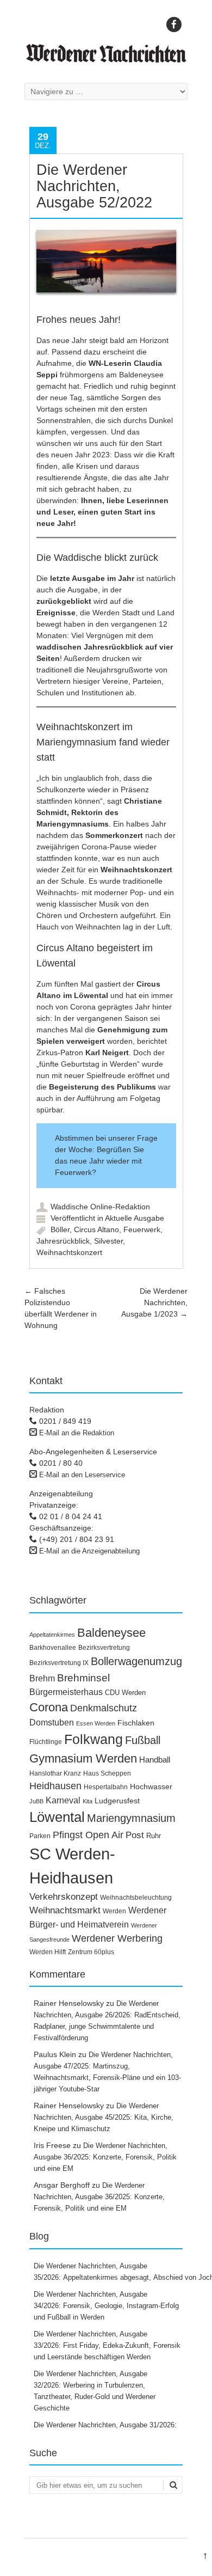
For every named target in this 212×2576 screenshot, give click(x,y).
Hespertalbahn (106, 1787)
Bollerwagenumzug (136, 1661)
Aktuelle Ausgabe (135, 1218)
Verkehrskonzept (64, 1897)
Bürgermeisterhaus (66, 1692)
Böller (60, 1229)
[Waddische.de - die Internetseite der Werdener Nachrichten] (106, 60)
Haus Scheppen (107, 1773)
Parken (40, 1836)
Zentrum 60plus (91, 1952)
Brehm (42, 1678)
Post (135, 1835)
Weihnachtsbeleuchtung (136, 1898)
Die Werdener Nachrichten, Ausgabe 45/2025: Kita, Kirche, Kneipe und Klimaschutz (104, 2117)
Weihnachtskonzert (69, 1252)
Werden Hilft (48, 1952)
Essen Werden (96, 1723)
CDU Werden (125, 1693)
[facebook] (174, 25)
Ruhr (154, 1836)
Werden (114, 1911)
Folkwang (93, 1739)
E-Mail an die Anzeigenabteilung (89, 1551)
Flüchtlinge (46, 1742)
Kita (88, 1801)
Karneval (63, 1800)
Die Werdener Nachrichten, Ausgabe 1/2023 (154, 1302)
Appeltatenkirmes (52, 1635)
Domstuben (52, 1723)
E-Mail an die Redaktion (77, 1433)
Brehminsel (83, 1678)
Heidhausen (55, 1786)
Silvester (108, 1241)
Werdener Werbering (117, 1938)
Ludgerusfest (117, 1801)
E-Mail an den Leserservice (82, 1475)
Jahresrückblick (63, 1241)
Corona (49, 1707)
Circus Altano (96, 1229)
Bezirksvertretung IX (59, 1663)
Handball (155, 1760)
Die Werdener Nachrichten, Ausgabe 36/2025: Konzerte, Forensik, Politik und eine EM (105, 2157)
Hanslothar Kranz (55, 1773)
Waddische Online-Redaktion (100, 1207)
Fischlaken (136, 1723)
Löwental (57, 1817)
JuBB (36, 1801)
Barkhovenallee (53, 1648)
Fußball (143, 1740)
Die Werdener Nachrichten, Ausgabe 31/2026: (106, 2425)
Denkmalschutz (104, 1708)
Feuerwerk (142, 1229)
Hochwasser (151, 1786)
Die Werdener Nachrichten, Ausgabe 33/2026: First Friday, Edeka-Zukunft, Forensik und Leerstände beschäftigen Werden (107, 2345)
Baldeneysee (111, 1633)
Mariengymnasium (131, 1818)
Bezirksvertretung (104, 1648)
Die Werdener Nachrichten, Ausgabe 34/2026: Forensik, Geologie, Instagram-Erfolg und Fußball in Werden (106, 2306)
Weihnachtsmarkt (65, 1910)
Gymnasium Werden (83, 1758)
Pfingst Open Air (88, 1835)
